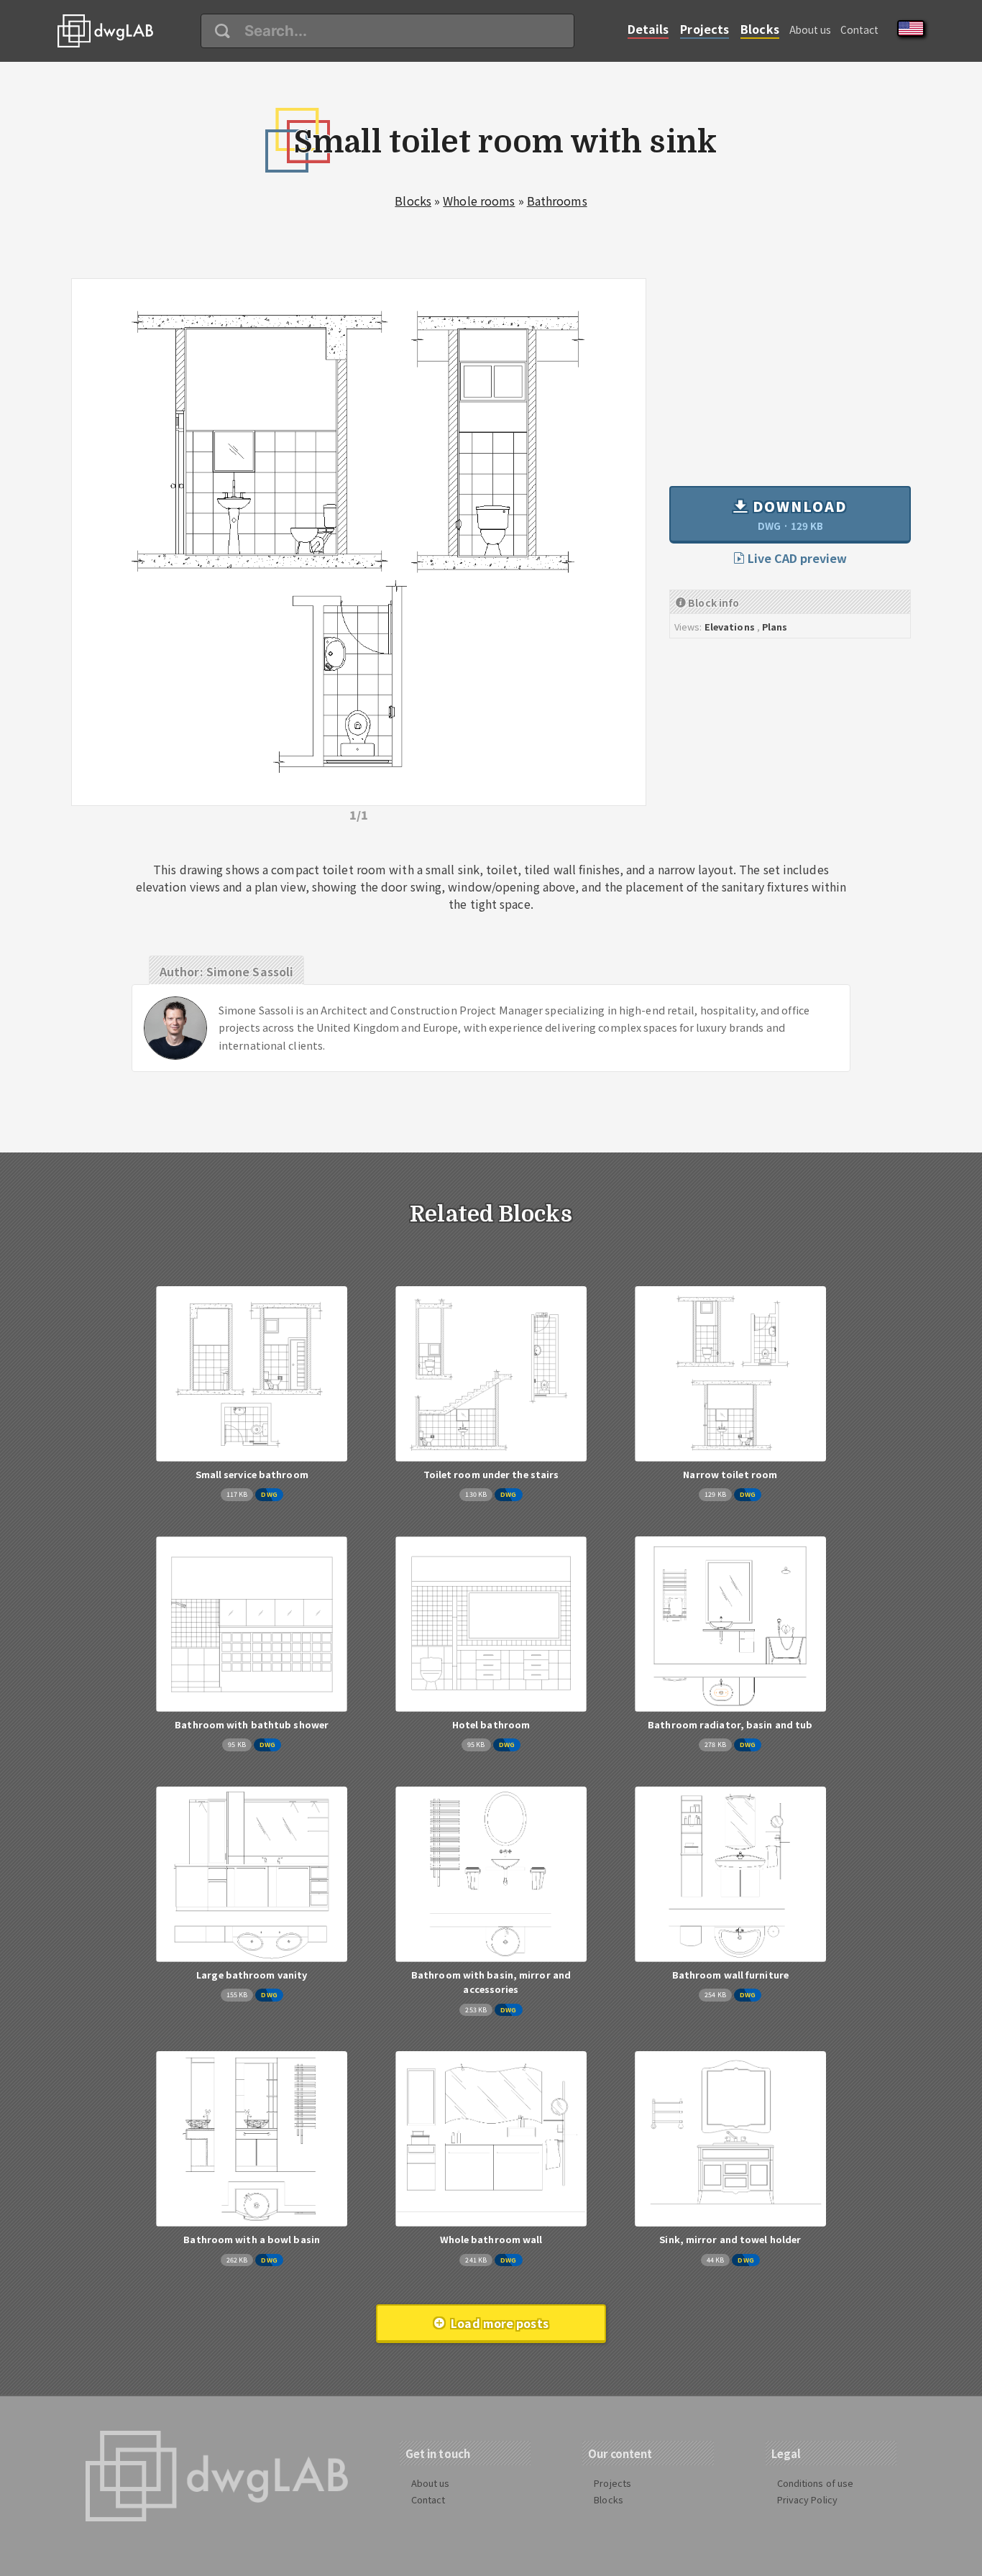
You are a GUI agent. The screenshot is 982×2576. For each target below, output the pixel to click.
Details (648, 29)
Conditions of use (816, 2483)
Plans (775, 627)
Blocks (760, 29)
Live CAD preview (796, 558)
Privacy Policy (807, 2499)
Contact (860, 29)
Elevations (730, 627)
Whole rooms (479, 201)
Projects (705, 29)
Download (798, 514)
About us (811, 29)
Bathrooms (557, 201)
